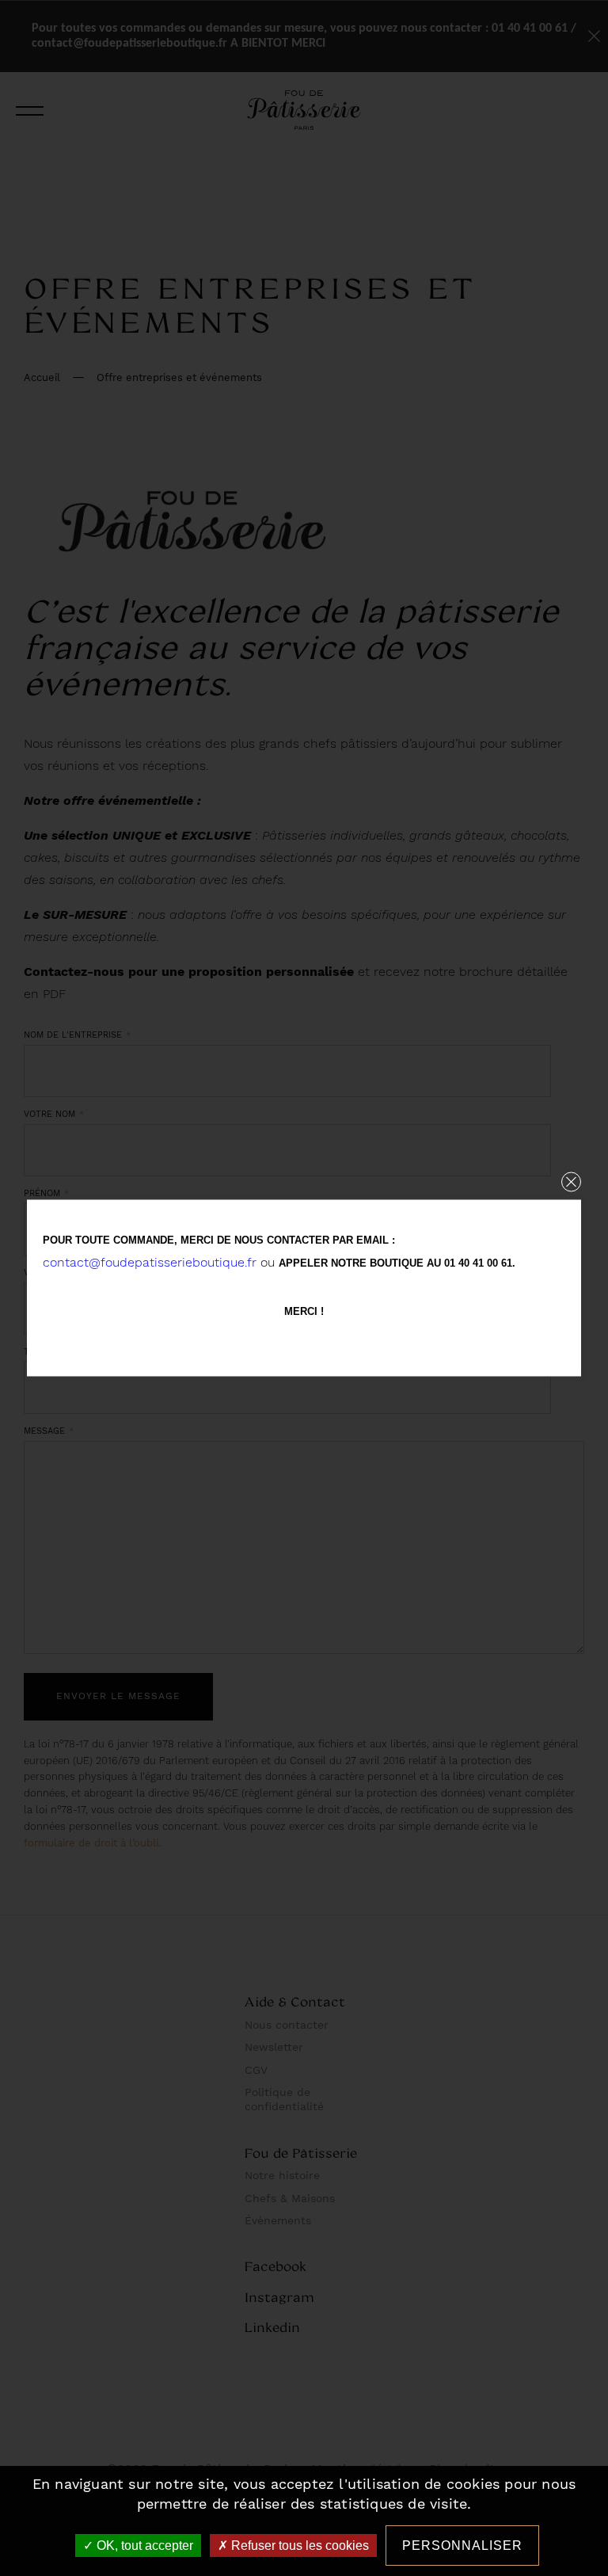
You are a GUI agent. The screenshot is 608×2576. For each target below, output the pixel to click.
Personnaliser (462, 2546)
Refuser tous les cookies (298, 2546)
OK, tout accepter (143, 2546)
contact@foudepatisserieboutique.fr (150, 1262)
